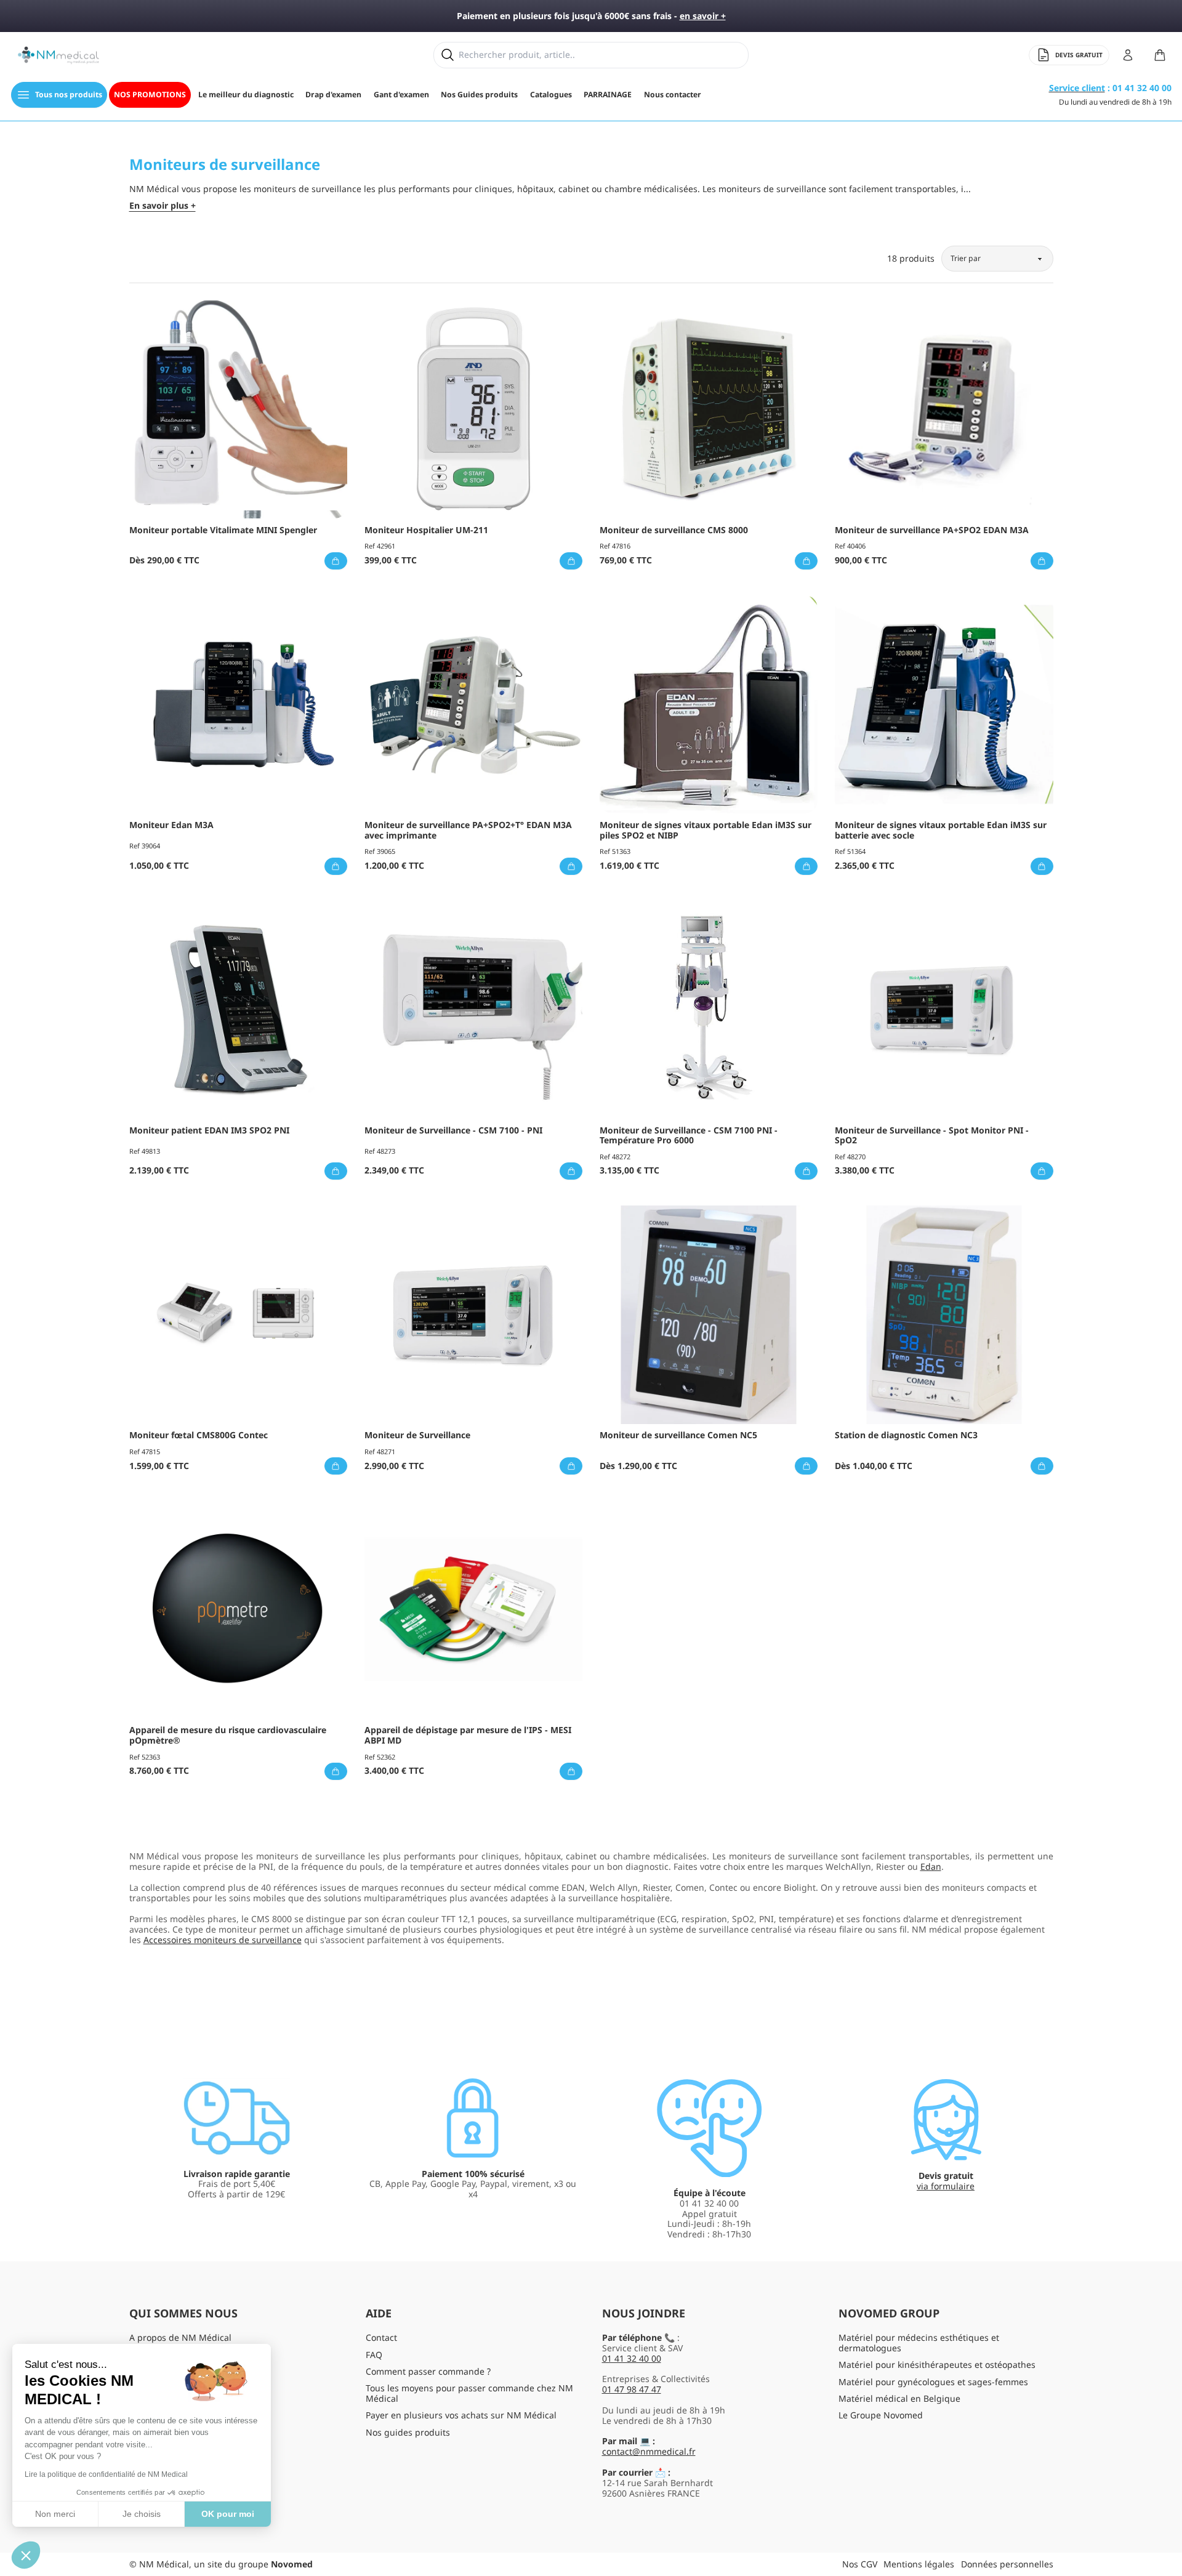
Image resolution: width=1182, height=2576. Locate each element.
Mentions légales (919, 2564)
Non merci (55, 2514)
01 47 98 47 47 (632, 2389)
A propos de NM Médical (180, 2337)
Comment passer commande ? (428, 2371)
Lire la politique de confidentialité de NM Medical (106, 2474)
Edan (931, 1866)
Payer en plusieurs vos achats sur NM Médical (461, 2415)
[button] (26, 2555)
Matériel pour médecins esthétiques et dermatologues (919, 2343)
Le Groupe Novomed (881, 2415)
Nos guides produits (408, 2432)
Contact (381, 2337)
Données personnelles (1007, 2564)
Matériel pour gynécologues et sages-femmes (933, 2382)
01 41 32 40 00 (632, 2358)
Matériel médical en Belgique (899, 2398)
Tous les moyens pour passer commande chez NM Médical (469, 2393)
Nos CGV (860, 2564)
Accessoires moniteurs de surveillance (223, 1940)
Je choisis (142, 2514)
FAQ (374, 2355)
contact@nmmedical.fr (649, 2451)
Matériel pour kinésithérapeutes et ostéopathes (937, 2365)
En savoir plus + (163, 206)
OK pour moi (228, 2514)
